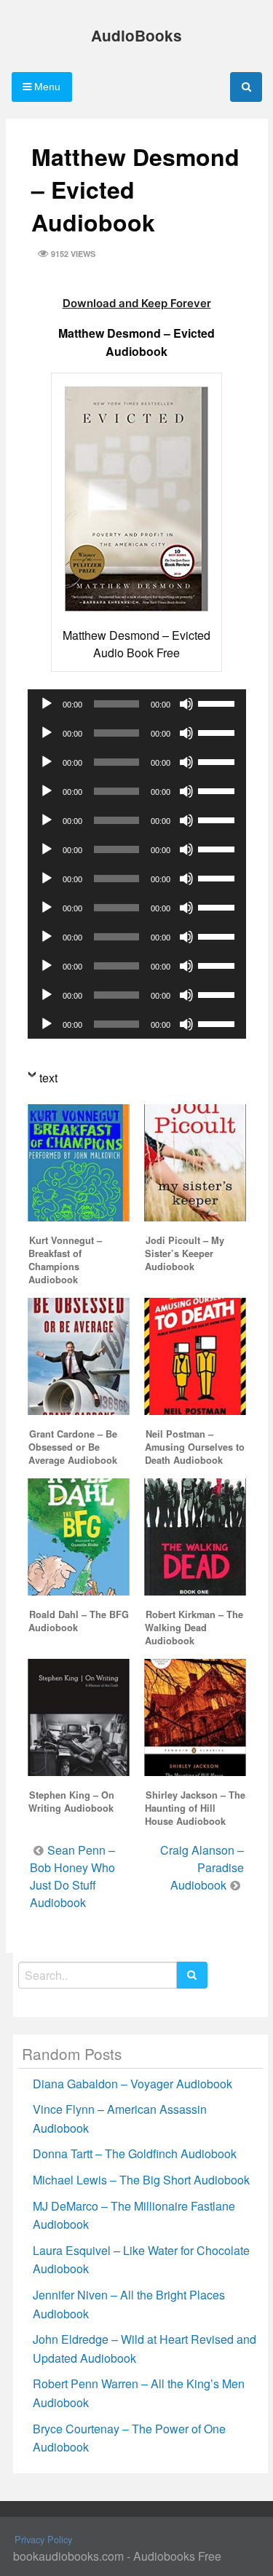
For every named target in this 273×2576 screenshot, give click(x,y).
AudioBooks (136, 35)
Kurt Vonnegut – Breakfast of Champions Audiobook (65, 1260)
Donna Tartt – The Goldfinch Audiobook (135, 2153)
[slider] (218, 702)
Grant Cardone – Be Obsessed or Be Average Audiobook (73, 1447)
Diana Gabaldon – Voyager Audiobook (132, 2084)
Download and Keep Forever (137, 303)
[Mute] (186, 704)
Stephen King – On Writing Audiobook (71, 1802)
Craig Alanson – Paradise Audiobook (202, 1867)
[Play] (47, 704)
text (48, 1078)
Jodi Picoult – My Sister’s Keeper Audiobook (185, 1253)
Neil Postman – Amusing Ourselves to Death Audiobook (195, 1447)
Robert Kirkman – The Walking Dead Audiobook (194, 1628)
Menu (46, 87)
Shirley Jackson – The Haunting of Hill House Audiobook (195, 1808)
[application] (137, 704)
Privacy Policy (43, 2539)
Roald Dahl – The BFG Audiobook (79, 1621)
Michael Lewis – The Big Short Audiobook (141, 2180)
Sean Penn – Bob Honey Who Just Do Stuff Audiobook (72, 1876)
